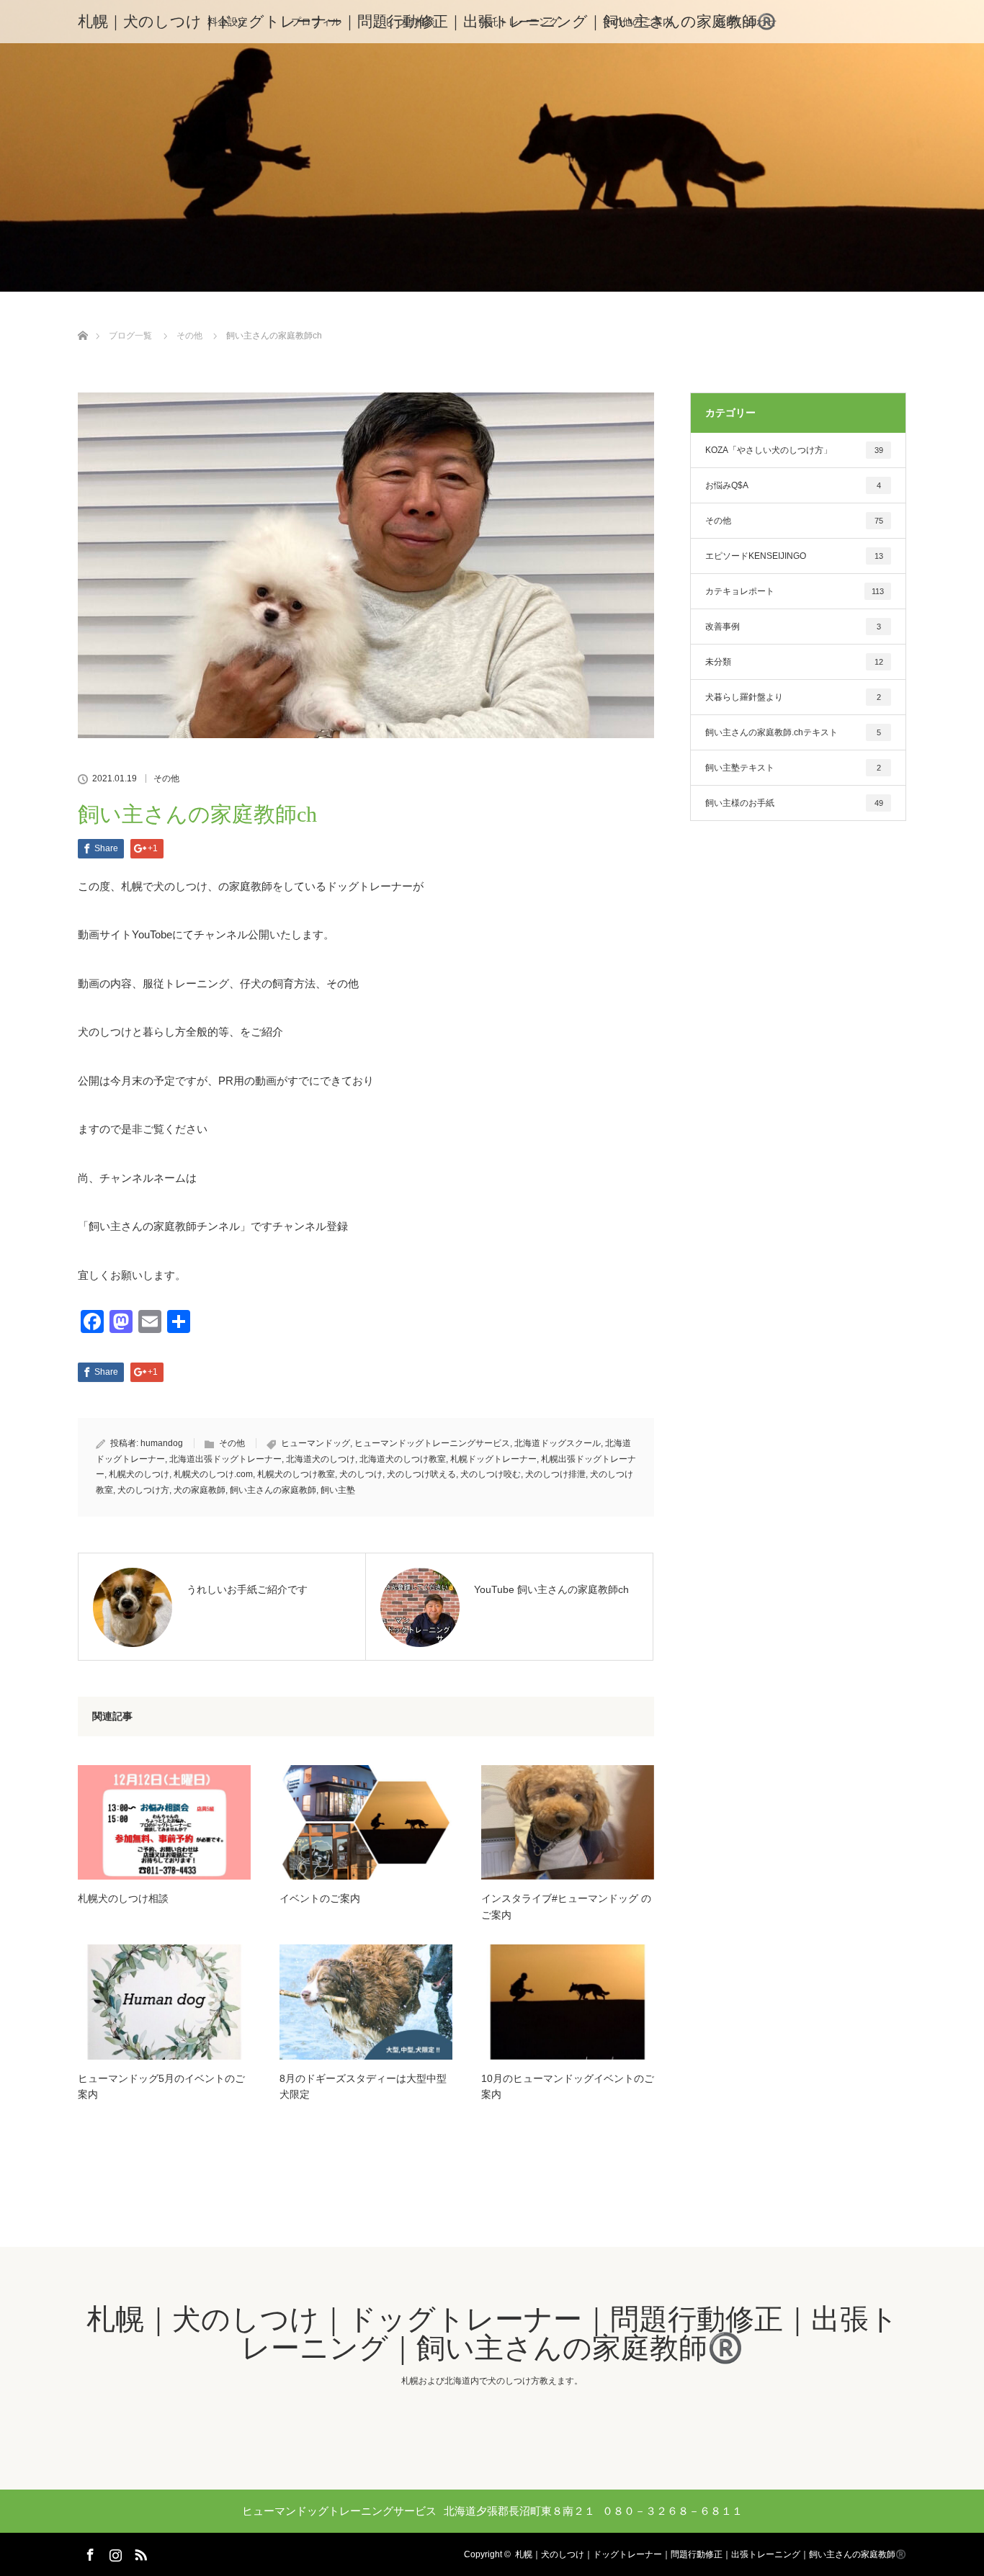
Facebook (89, 2552)
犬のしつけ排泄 (555, 1474)
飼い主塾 (338, 1490)
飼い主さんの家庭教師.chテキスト (793, 732)
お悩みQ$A (793, 485)
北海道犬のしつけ (321, 1459)
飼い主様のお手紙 (794, 803)
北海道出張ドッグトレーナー (225, 1459)
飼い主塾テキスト (793, 768)
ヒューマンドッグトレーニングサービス (432, 1443)
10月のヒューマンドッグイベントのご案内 (568, 2086)
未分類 (794, 662)
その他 (166, 778)
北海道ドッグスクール (558, 1443)
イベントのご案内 (320, 1898)
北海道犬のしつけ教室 (403, 1459)
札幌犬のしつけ (139, 1474)
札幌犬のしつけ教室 (296, 1474)
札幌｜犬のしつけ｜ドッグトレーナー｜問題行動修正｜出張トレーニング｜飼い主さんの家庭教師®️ (427, 21)
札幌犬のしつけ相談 (123, 1898)
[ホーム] (82, 319)
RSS (139, 2552)
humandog (162, 1443)
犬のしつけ (361, 1474)
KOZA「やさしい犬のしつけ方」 (794, 450)
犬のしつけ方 (143, 1490)
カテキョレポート (795, 591)
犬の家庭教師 (200, 1490)
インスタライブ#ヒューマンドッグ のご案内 (566, 1906)
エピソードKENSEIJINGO (794, 556)
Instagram (114, 2552)
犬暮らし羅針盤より (793, 697)
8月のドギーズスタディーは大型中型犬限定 (363, 2086)
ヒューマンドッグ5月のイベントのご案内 (161, 2086)
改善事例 (793, 627)
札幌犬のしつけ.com (213, 1474)
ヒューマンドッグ (316, 1443)
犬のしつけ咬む (491, 1474)
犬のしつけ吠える (421, 1474)
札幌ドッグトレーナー (493, 1459)
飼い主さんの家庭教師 (273, 1490)
